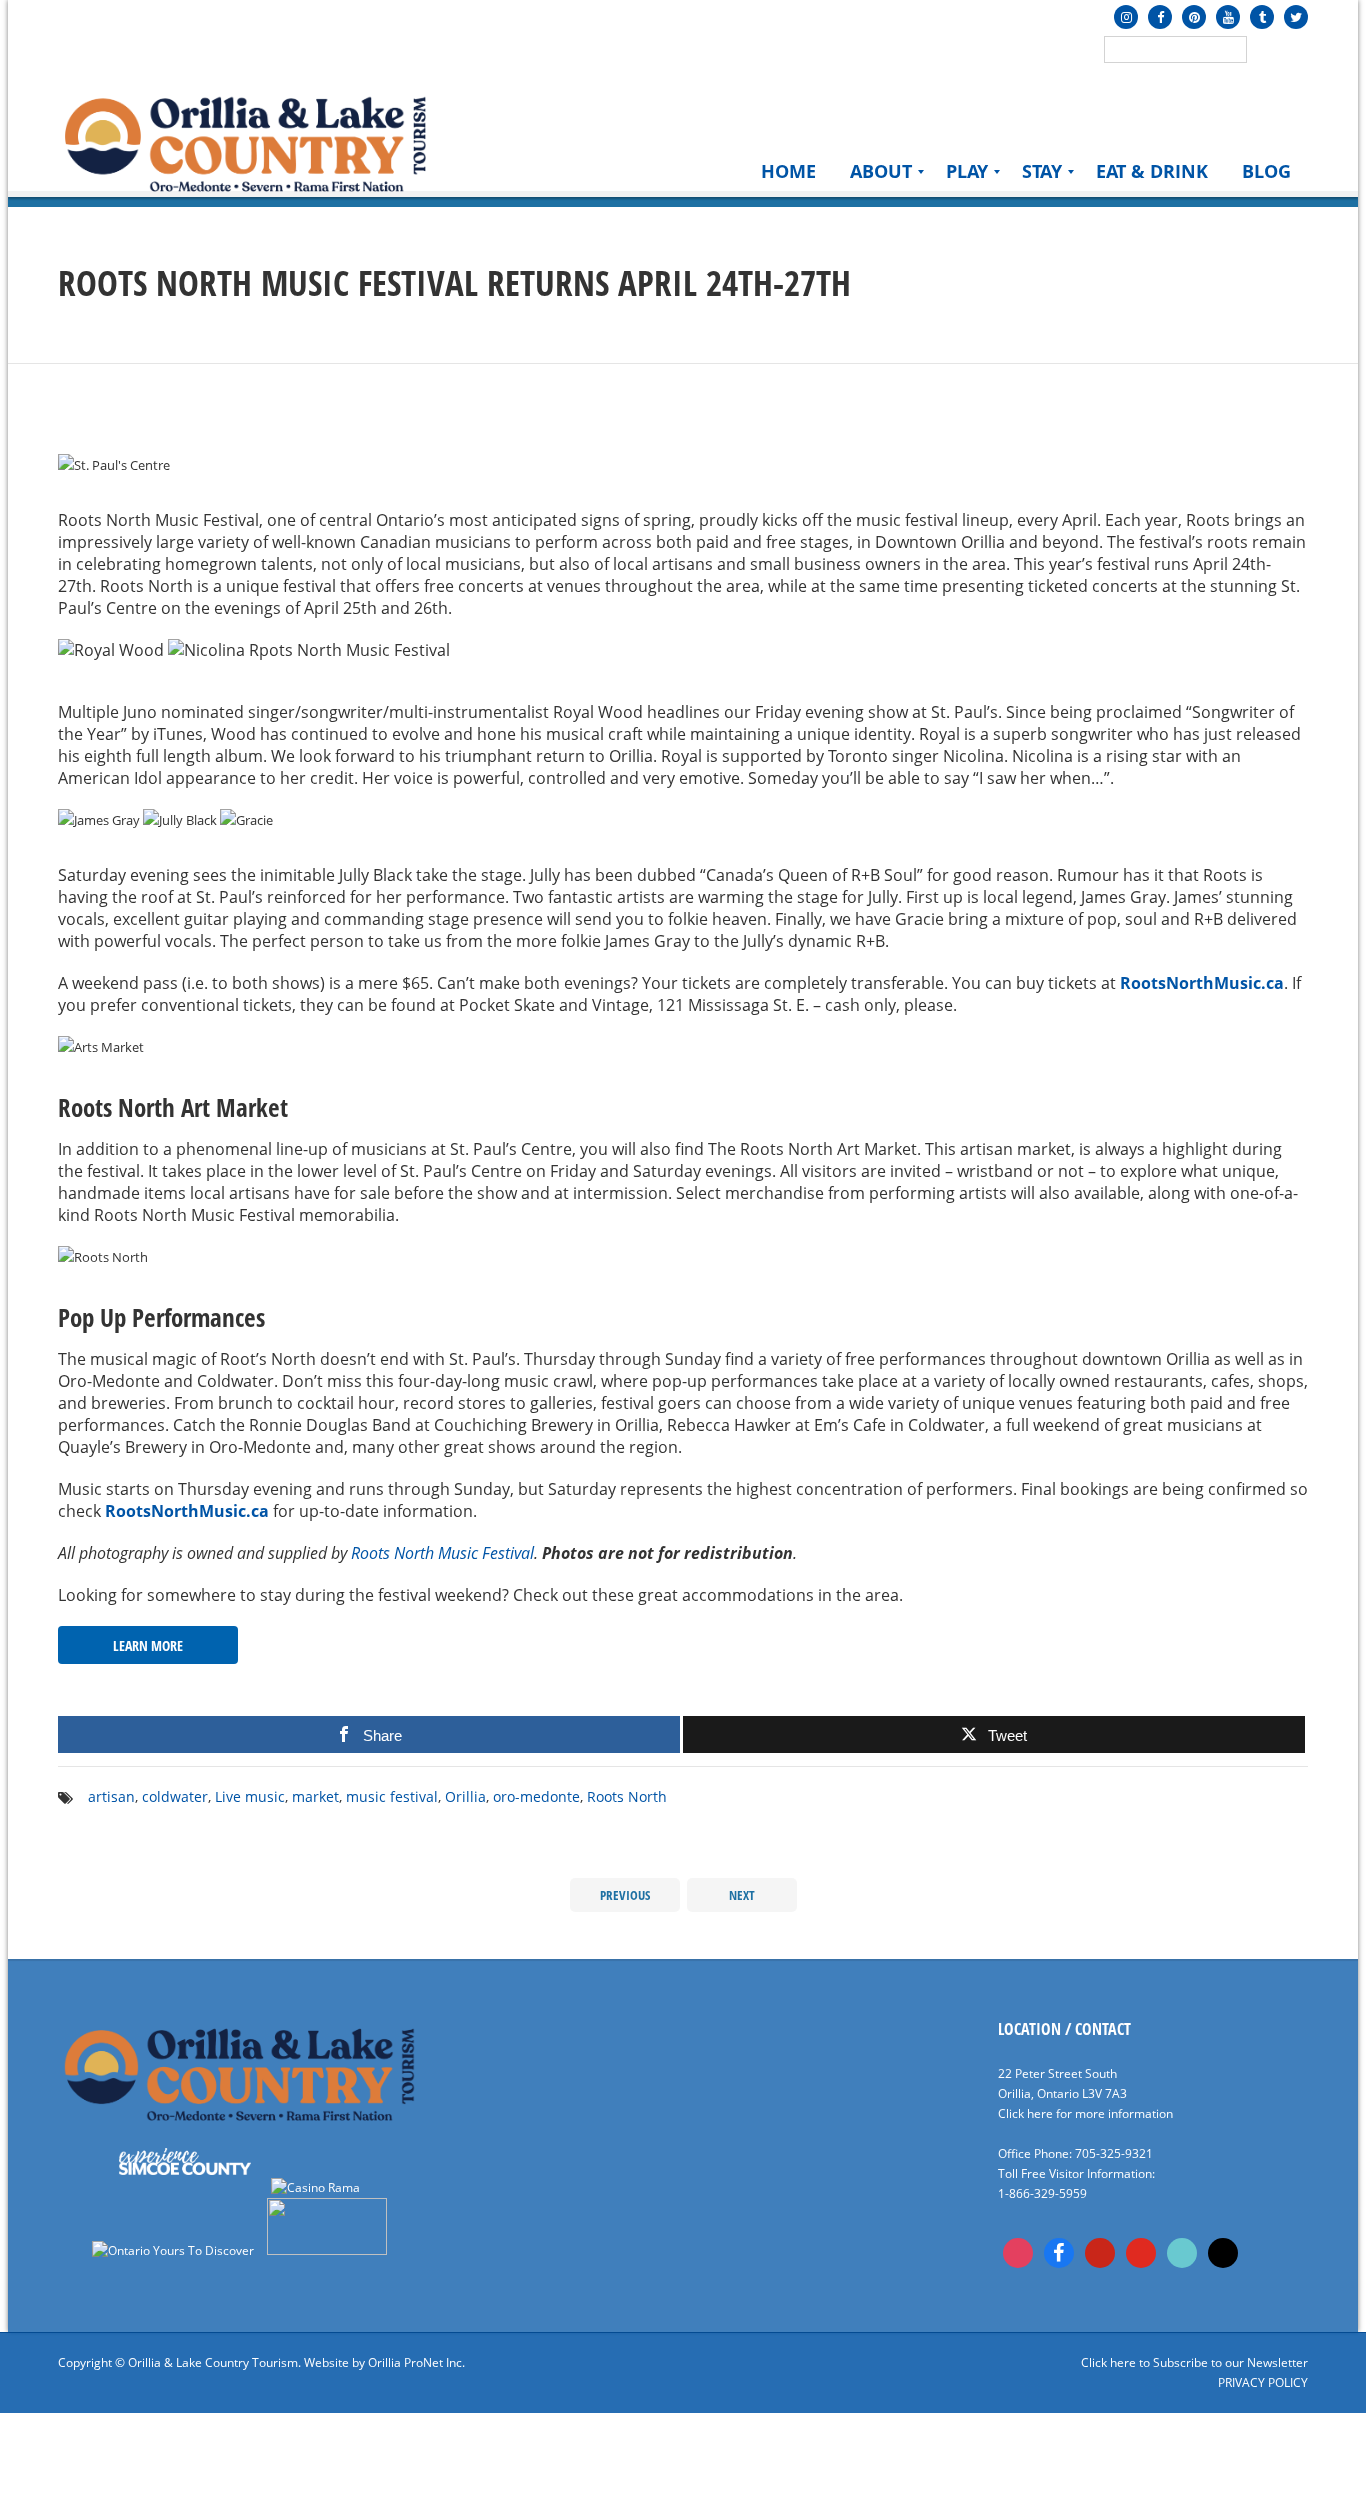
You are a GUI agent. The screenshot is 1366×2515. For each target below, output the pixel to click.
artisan (111, 1796)
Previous (625, 1895)
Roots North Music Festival (442, 1553)
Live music (250, 1796)
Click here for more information (1085, 2113)
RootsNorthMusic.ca (1202, 983)
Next (742, 1895)
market (315, 1796)
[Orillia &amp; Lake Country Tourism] (245, 142)
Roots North (627, 1796)
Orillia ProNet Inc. (416, 2362)
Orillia (465, 1796)
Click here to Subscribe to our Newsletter (1194, 2362)
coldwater (175, 1796)
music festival (392, 1796)
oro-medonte (536, 1796)
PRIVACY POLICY (1263, 2382)
